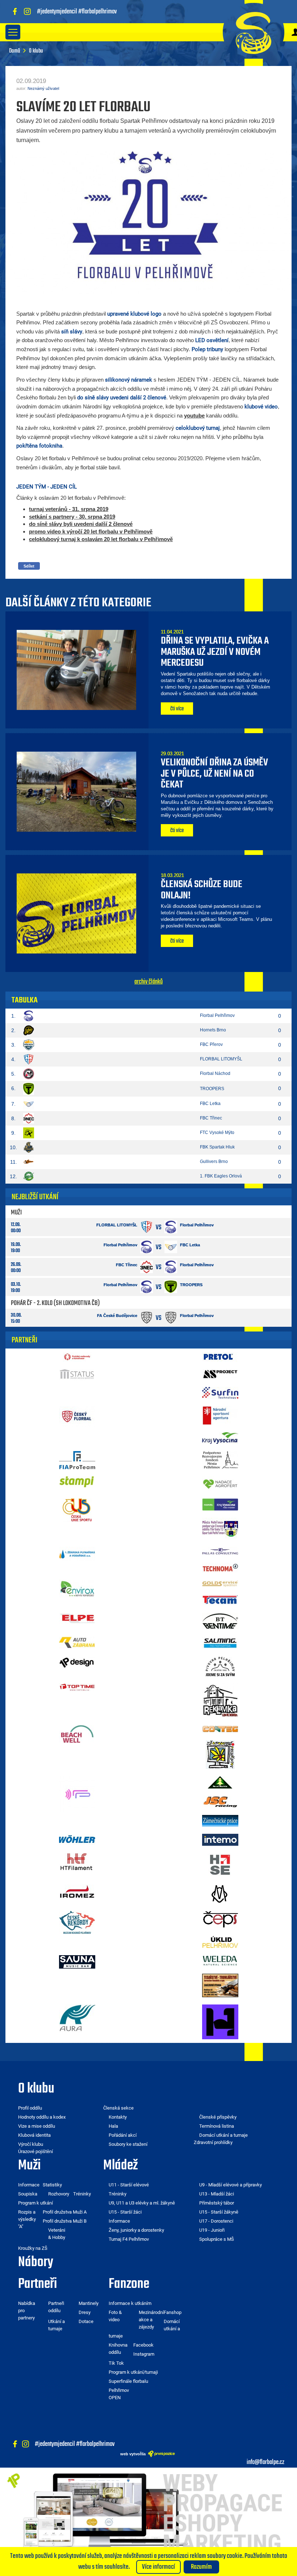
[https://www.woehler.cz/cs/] (77, 1839)
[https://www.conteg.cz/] (220, 1729)
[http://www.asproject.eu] (220, 1374)
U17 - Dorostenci (216, 2221)
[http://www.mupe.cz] (220, 1459)
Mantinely (89, 2303)
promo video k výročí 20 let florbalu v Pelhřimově (91, 531)
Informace (119, 2221)
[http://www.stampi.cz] (77, 1482)
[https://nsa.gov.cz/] (220, 1415)
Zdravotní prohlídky (213, 2142)
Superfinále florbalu (128, 2381)
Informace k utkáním (130, 2303)
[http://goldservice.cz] (220, 1583)
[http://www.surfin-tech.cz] (220, 1392)
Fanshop (173, 2312)
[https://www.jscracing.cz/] (220, 1801)
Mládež (120, 2166)
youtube (194, 416)
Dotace (86, 2321)
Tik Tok (116, 2363)
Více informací (158, 2567)
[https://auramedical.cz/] (77, 2018)
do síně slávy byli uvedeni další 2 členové (81, 524)
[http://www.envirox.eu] (77, 1588)
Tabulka (25, 1000)
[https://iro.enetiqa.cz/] (77, 1891)
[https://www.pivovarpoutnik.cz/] (220, 1666)
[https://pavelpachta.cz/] (220, 1782)
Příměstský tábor (217, 2203)
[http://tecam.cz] (220, 1600)
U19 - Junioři (212, 2230)
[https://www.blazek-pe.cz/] (220, 1820)
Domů (15, 51)
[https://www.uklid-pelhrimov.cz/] (220, 1941)
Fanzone (129, 2284)
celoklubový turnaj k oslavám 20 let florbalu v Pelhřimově (101, 539)
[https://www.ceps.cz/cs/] (220, 1919)
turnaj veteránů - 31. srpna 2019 (69, 509)
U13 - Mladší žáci (217, 2194)
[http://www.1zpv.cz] (77, 1553)
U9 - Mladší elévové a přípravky (231, 2185)
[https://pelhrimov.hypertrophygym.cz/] (220, 2022)
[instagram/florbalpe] (29, 12)
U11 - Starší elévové (129, 2185)
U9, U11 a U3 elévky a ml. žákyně (142, 2203)
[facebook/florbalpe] (16, 12)
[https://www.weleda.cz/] (220, 1960)
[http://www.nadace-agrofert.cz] (220, 1483)
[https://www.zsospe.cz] (220, 1754)
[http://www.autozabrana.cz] (77, 1642)
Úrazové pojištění (35, 2151)
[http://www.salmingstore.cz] (220, 1643)
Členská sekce (118, 2108)
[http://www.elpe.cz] (77, 1618)
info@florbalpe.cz (265, 2462)
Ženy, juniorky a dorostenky (136, 2230)
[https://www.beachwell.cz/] (77, 1734)
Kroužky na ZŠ (33, 2248)
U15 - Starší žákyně (219, 2212)
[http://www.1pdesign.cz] (77, 1662)
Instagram (144, 2354)
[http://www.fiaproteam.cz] (77, 1459)
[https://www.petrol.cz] (220, 1356)
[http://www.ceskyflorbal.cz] (77, 1416)
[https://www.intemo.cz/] (220, 1839)
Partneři (37, 2284)
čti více (177, 709)
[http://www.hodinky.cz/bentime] (220, 1621)
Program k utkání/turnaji (133, 2372)
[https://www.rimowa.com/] (220, 1894)
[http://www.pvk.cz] (77, 1356)
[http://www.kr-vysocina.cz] (220, 1437)
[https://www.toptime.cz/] (77, 1687)
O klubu (36, 2089)
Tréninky (118, 2194)
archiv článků (148, 982)
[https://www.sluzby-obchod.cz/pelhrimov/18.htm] (220, 1985)
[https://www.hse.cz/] (220, 1865)
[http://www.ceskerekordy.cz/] (77, 1922)
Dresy (85, 2312)
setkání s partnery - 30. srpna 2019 (72, 517)
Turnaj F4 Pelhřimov (129, 2239)
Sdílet (29, 566)
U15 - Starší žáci (125, 2212)
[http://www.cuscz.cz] (77, 1509)
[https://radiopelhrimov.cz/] (77, 1794)
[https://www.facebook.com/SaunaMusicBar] (77, 1961)
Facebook (143, 2345)
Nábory (36, 2263)
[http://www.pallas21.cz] (220, 1550)
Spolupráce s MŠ (217, 2239)
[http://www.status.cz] (77, 1374)
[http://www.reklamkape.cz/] (220, 1700)
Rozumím (201, 2567)
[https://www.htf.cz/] (77, 1861)
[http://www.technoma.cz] (220, 1567)
